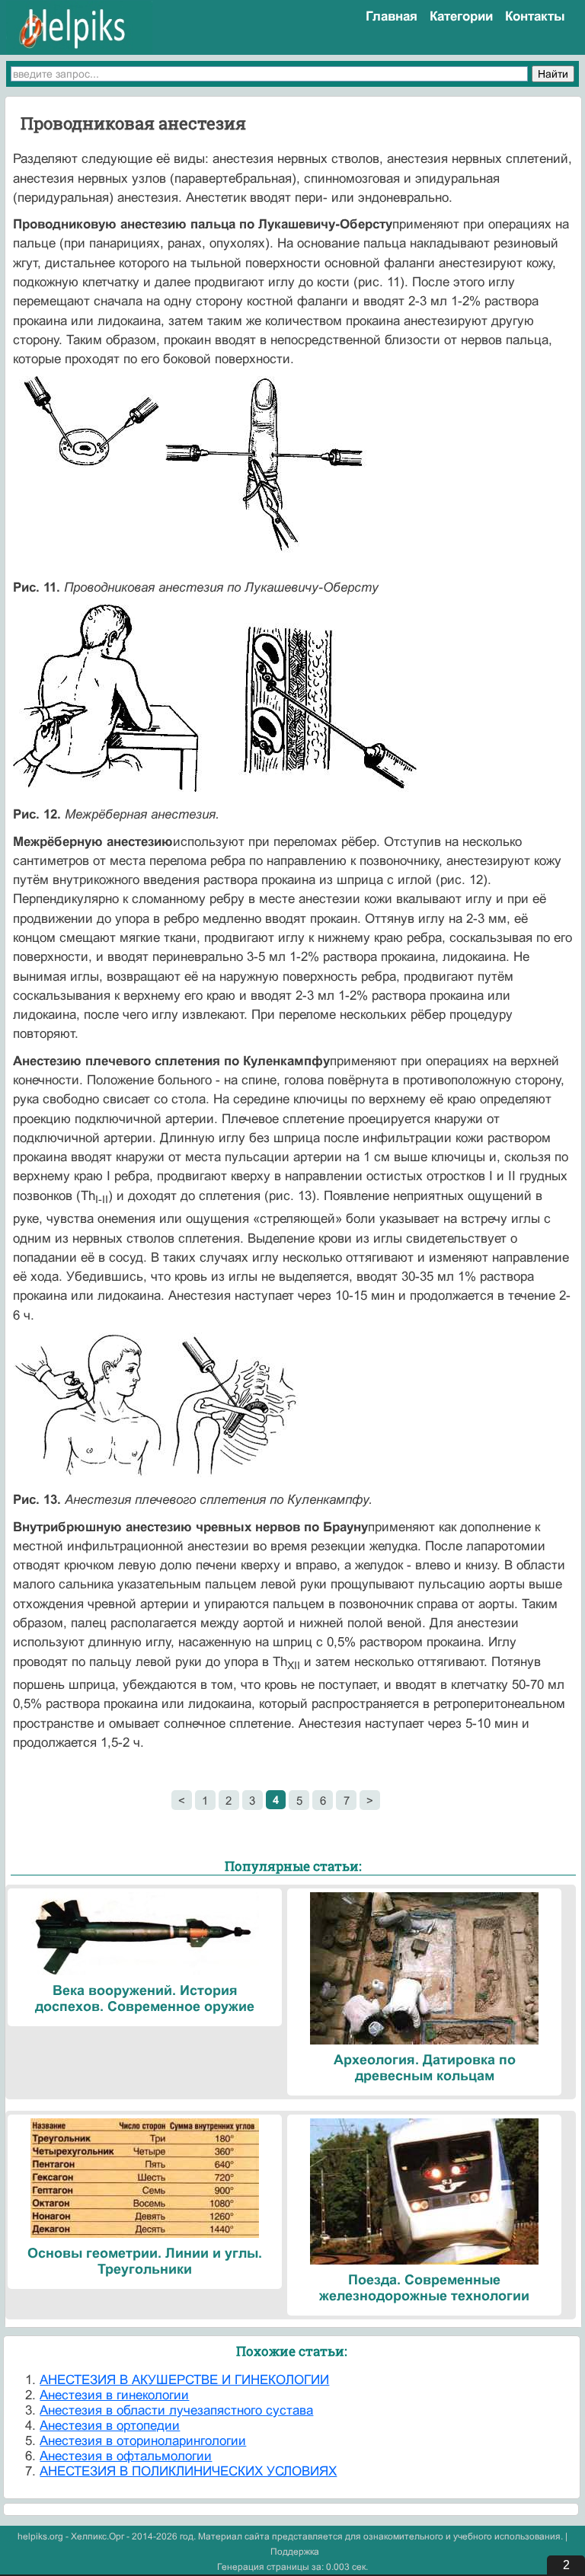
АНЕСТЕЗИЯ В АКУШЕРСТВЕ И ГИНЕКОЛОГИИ (184, 2380)
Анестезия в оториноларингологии (143, 2441)
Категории (461, 16)
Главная (392, 16)
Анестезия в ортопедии (110, 2426)
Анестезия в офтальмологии (126, 2456)
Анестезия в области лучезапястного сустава (176, 2410)
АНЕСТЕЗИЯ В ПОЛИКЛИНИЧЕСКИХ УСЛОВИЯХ (188, 2471)
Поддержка (295, 2552)
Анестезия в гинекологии (114, 2395)
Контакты (535, 16)
